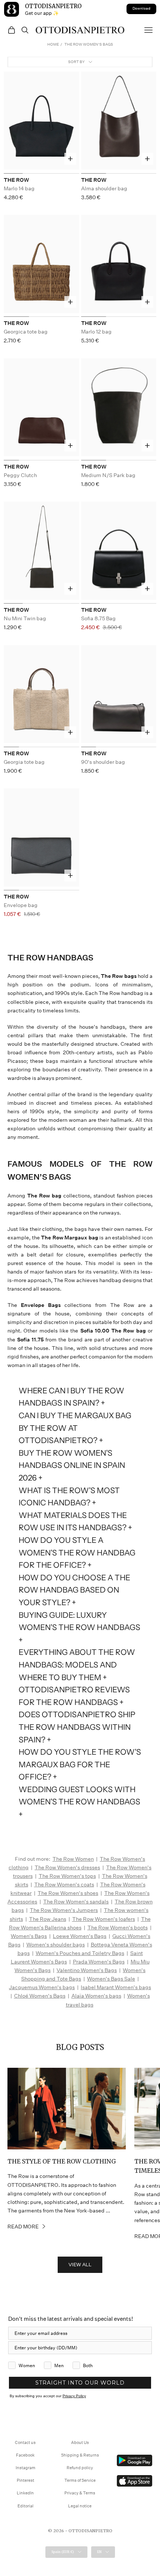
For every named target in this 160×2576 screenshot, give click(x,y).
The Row (16, 180)
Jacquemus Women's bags (42, 1987)
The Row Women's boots (118, 1928)
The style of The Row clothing (62, 2161)
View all (80, 2265)
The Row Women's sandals (76, 1902)
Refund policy (80, 2468)
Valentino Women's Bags (87, 1970)
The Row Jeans (48, 1919)
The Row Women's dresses (67, 1867)
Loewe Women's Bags (80, 1936)
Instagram (25, 2468)
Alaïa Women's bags (96, 1996)
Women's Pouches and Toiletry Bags (80, 1953)
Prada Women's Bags (99, 1962)
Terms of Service (80, 2480)
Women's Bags (29, 1936)
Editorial (25, 2506)
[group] (41, 123)
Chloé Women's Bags (40, 1996)
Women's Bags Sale (111, 1979)
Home (53, 45)
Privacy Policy (74, 2396)
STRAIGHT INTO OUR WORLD (80, 2383)
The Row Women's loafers (104, 1919)
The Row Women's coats (64, 1885)
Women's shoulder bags (56, 1945)
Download (141, 9)
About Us (80, 2443)
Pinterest (25, 2480)
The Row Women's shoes (68, 1893)
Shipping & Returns (80, 2455)
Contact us (25, 2443)
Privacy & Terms (80, 2493)
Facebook (25, 2455)
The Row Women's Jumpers (64, 1910)
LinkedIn (25, 2493)
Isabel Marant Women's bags (116, 1987)
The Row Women (73, 1859)
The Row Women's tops (67, 1876)
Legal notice (80, 2506)
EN (99, 2552)
